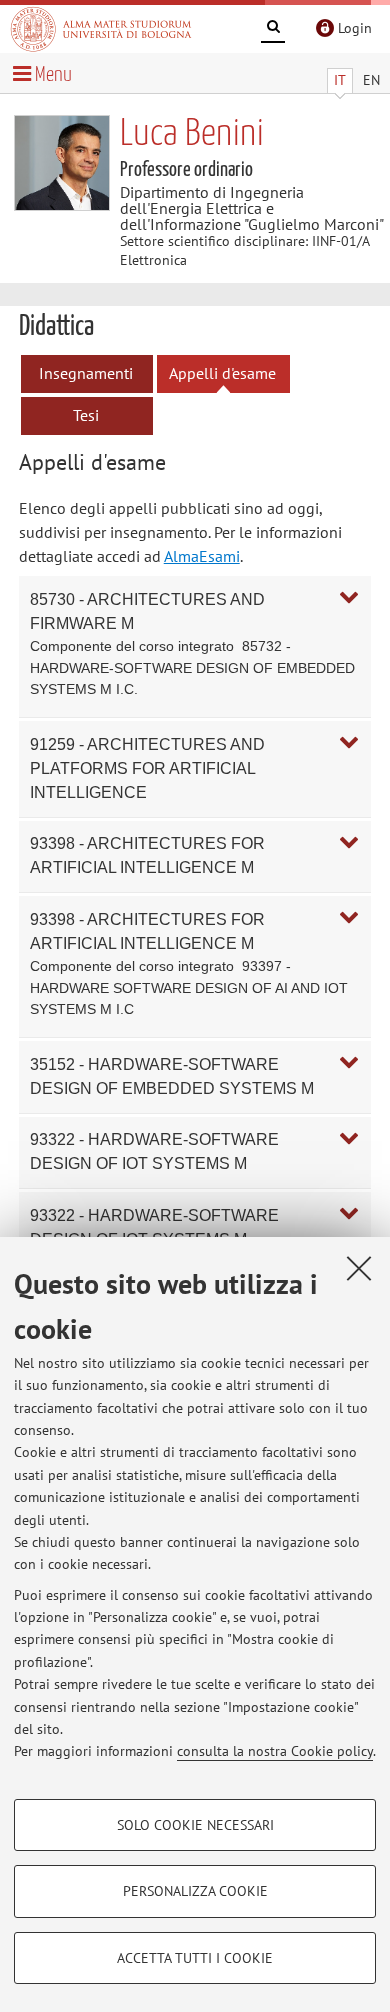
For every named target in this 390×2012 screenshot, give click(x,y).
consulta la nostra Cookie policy (275, 1751)
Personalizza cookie (195, 1891)
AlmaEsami (202, 556)
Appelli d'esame (222, 373)
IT (340, 80)
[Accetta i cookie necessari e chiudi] (359, 1268)
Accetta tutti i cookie (195, 1958)
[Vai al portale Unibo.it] (101, 29)
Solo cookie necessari (195, 1825)
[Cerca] (273, 30)
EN (371, 80)
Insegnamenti (86, 373)
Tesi (86, 415)
